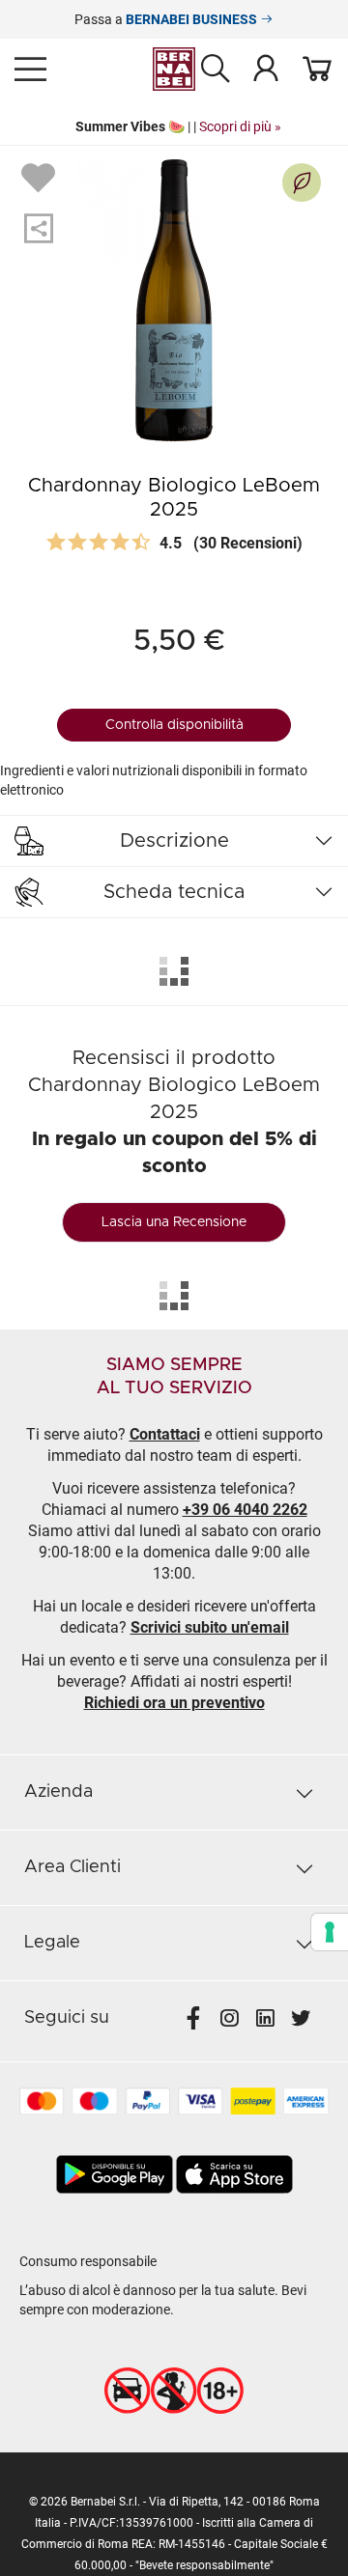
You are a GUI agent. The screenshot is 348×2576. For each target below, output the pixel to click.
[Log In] (266, 68)
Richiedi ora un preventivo (174, 1703)
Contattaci (165, 1434)
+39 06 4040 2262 (245, 1510)
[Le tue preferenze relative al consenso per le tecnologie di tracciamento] (330, 1932)
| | (174, 126)
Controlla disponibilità (174, 725)
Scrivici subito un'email (210, 1627)
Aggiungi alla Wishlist (41, 177)
